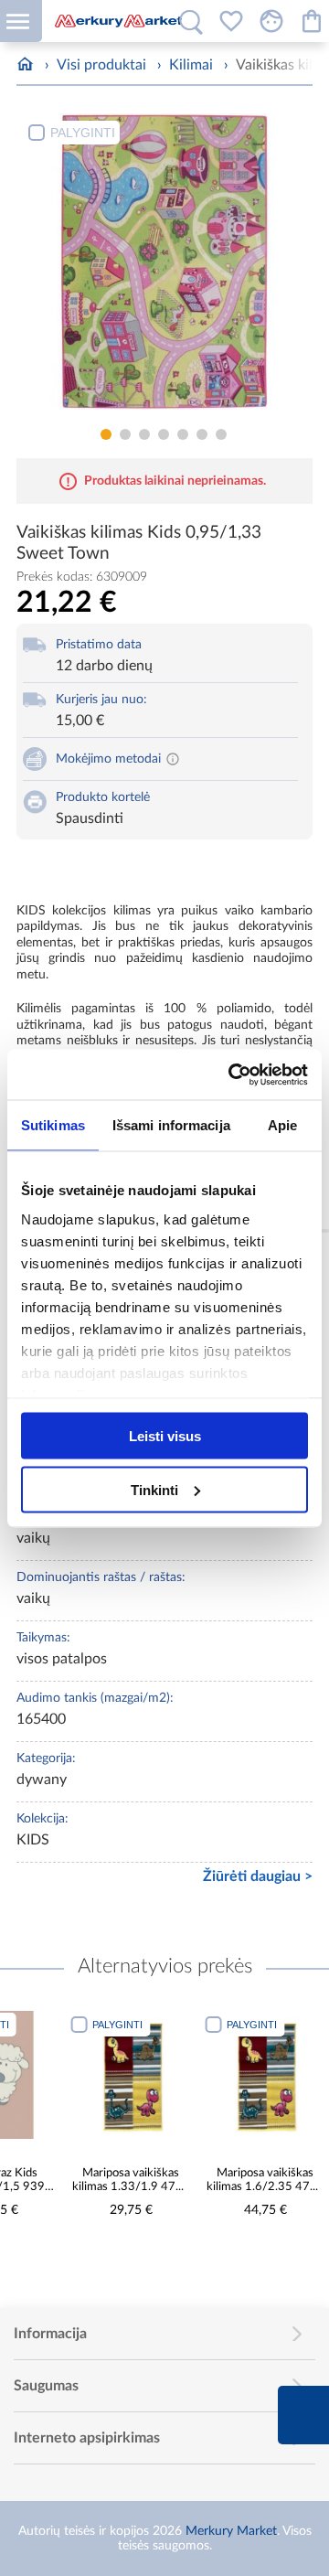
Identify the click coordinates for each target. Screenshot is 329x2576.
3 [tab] (144, 434)
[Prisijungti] (271, 21)
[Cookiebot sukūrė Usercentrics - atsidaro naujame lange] (232, 1074)
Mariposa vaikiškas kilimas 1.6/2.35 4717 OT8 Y (265, 2181)
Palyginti (83, 133)
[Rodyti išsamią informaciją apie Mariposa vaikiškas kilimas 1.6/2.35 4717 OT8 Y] (265, 2075)
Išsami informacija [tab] (171, 1125)
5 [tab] (183, 434)
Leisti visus (165, 1436)
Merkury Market (231, 2531)
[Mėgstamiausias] (231, 21)
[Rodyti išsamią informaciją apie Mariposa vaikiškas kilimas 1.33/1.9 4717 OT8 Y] (131, 2075)
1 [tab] (106, 434)
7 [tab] (221, 434)
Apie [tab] (282, 1125)
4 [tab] (164, 434)
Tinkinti (154, 1489)
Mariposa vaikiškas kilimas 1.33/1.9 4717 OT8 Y (131, 2181)
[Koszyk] (312, 21)
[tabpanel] (164, 267)
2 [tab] (125, 434)
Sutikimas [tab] (53, 1125)
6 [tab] (202, 434)
